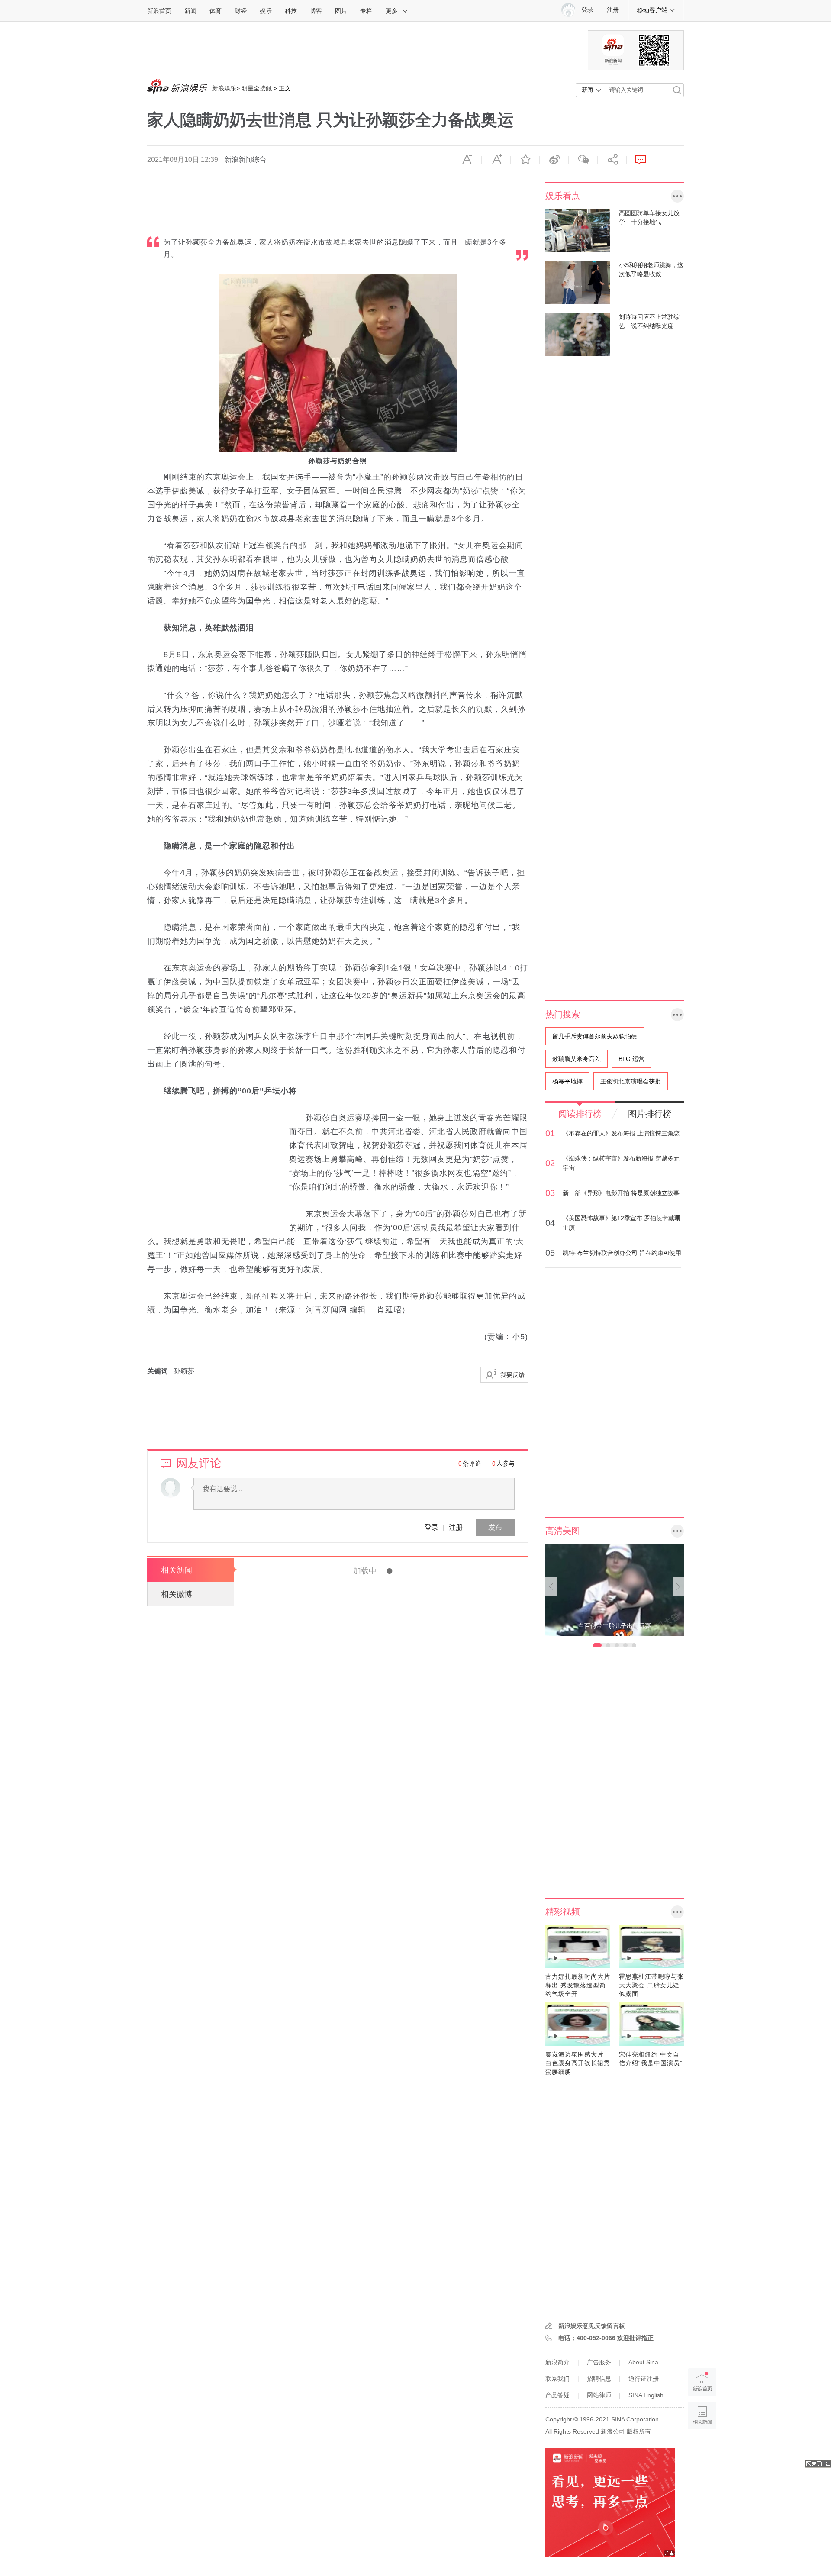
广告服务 (599, 2362)
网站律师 (599, 2395)
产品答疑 (557, 2395)
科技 (291, 11)
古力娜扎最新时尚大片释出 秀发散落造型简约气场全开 (578, 1985)
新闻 (190, 11)
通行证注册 (644, 2379)
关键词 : (160, 1371)
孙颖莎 (184, 1371)
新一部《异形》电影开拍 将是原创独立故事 (621, 1193)
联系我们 (557, 2379)
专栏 (366, 11)
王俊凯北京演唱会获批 (631, 1081)
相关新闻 (177, 1570)
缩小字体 (467, 160)
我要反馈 (512, 1375)
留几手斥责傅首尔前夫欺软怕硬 (595, 1036)
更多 (392, 11)
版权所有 (639, 2431)
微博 (554, 160)
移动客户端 (652, 10)
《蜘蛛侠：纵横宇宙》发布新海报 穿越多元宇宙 (621, 1163)
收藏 (525, 160)
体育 (216, 11)
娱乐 (266, 11)
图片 (341, 11)
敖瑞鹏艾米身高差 (577, 1059)
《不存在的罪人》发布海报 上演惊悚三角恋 (621, 1133)
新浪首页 (159, 11)
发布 (495, 1527)
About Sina (643, 2362)
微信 (583, 160)
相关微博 (177, 1594)
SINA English (646, 2395)
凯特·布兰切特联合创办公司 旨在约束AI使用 (622, 1253)
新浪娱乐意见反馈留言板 (592, 2326)
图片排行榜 (650, 1114)
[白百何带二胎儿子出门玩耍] (615, 1589)
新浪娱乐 (224, 88)
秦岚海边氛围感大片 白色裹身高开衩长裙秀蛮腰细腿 (578, 2063)
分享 (612, 160)
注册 (613, 10)
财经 (241, 11)
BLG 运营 (631, 1059)
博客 (316, 11)
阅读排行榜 (580, 1114)
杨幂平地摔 (567, 1081)
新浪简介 (557, 2362)
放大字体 (496, 160)
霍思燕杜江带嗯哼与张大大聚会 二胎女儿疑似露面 (651, 1985)
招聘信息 (599, 2379)
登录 (432, 1527)
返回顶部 (702, 2449)
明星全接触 (257, 88)
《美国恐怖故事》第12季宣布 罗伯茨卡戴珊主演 (622, 1223)
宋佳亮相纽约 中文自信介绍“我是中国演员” (651, 2059)
